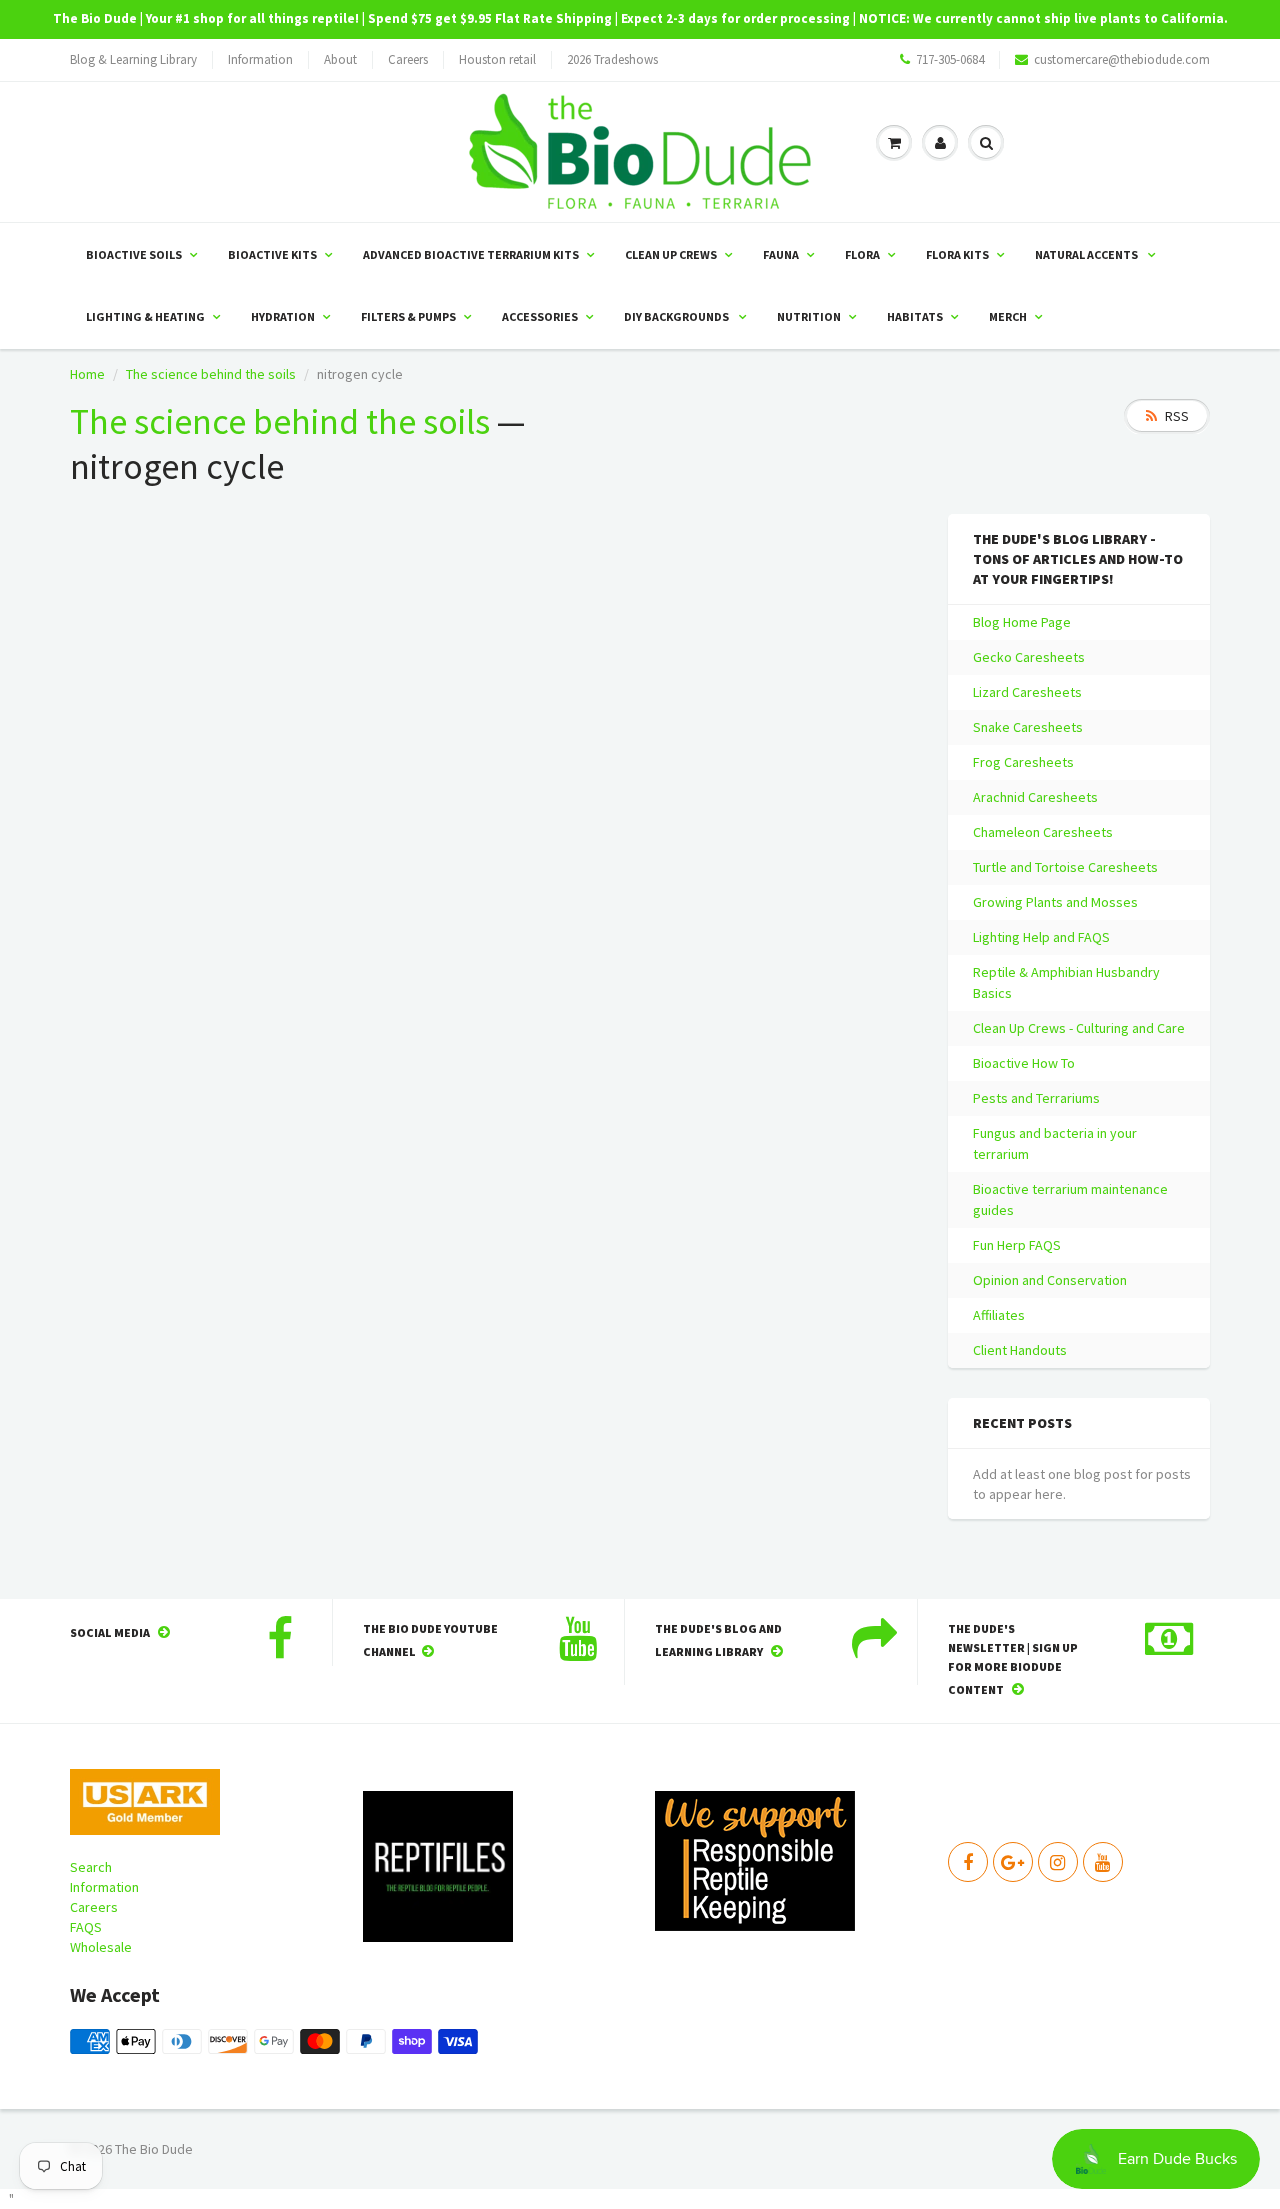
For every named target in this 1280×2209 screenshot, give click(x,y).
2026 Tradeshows (612, 59)
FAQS (86, 1927)
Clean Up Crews (671, 254)
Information (260, 59)
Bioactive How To (1024, 1063)
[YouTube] (1103, 1862)
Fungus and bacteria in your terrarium (1055, 1143)
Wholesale (101, 1947)
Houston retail (497, 59)
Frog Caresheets (1023, 762)
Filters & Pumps (408, 316)
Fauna (781, 254)
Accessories (540, 316)
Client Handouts (1020, 1350)
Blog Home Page (1022, 622)
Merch (1008, 316)
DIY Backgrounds (677, 316)
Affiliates (999, 1315)
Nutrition (809, 316)
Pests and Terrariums (1036, 1098)
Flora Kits (957, 254)
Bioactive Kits (272, 254)
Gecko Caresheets (1029, 657)
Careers (408, 59)
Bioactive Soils (134, 254)
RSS (1177, 416)
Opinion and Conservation (1050, 1280)
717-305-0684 (950, 59)
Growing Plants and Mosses (1055, 902)
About (340, 59)
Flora (862, 254)
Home (87, 374)
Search (91, 1867)
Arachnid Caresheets (1035, 797)
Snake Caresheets (1028, 727)
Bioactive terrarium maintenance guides (1070, 1199)
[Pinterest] (1013, 1862)
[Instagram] (1058, 1862)
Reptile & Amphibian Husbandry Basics (1066, 982)
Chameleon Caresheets (1043, 832)
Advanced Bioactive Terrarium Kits (471, 254)
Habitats (915, 316)
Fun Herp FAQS (1017, 1245)
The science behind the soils (211, 374)
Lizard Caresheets (1027, 692)
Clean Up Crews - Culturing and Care (1079, 1028)
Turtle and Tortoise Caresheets (1065, 867)
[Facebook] (968, 1862)
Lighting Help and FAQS (1041, 937)
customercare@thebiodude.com (1122, 59)
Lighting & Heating (145, 316)
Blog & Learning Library (133, 59)
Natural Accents (1087, 254)
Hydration (283, 316)
